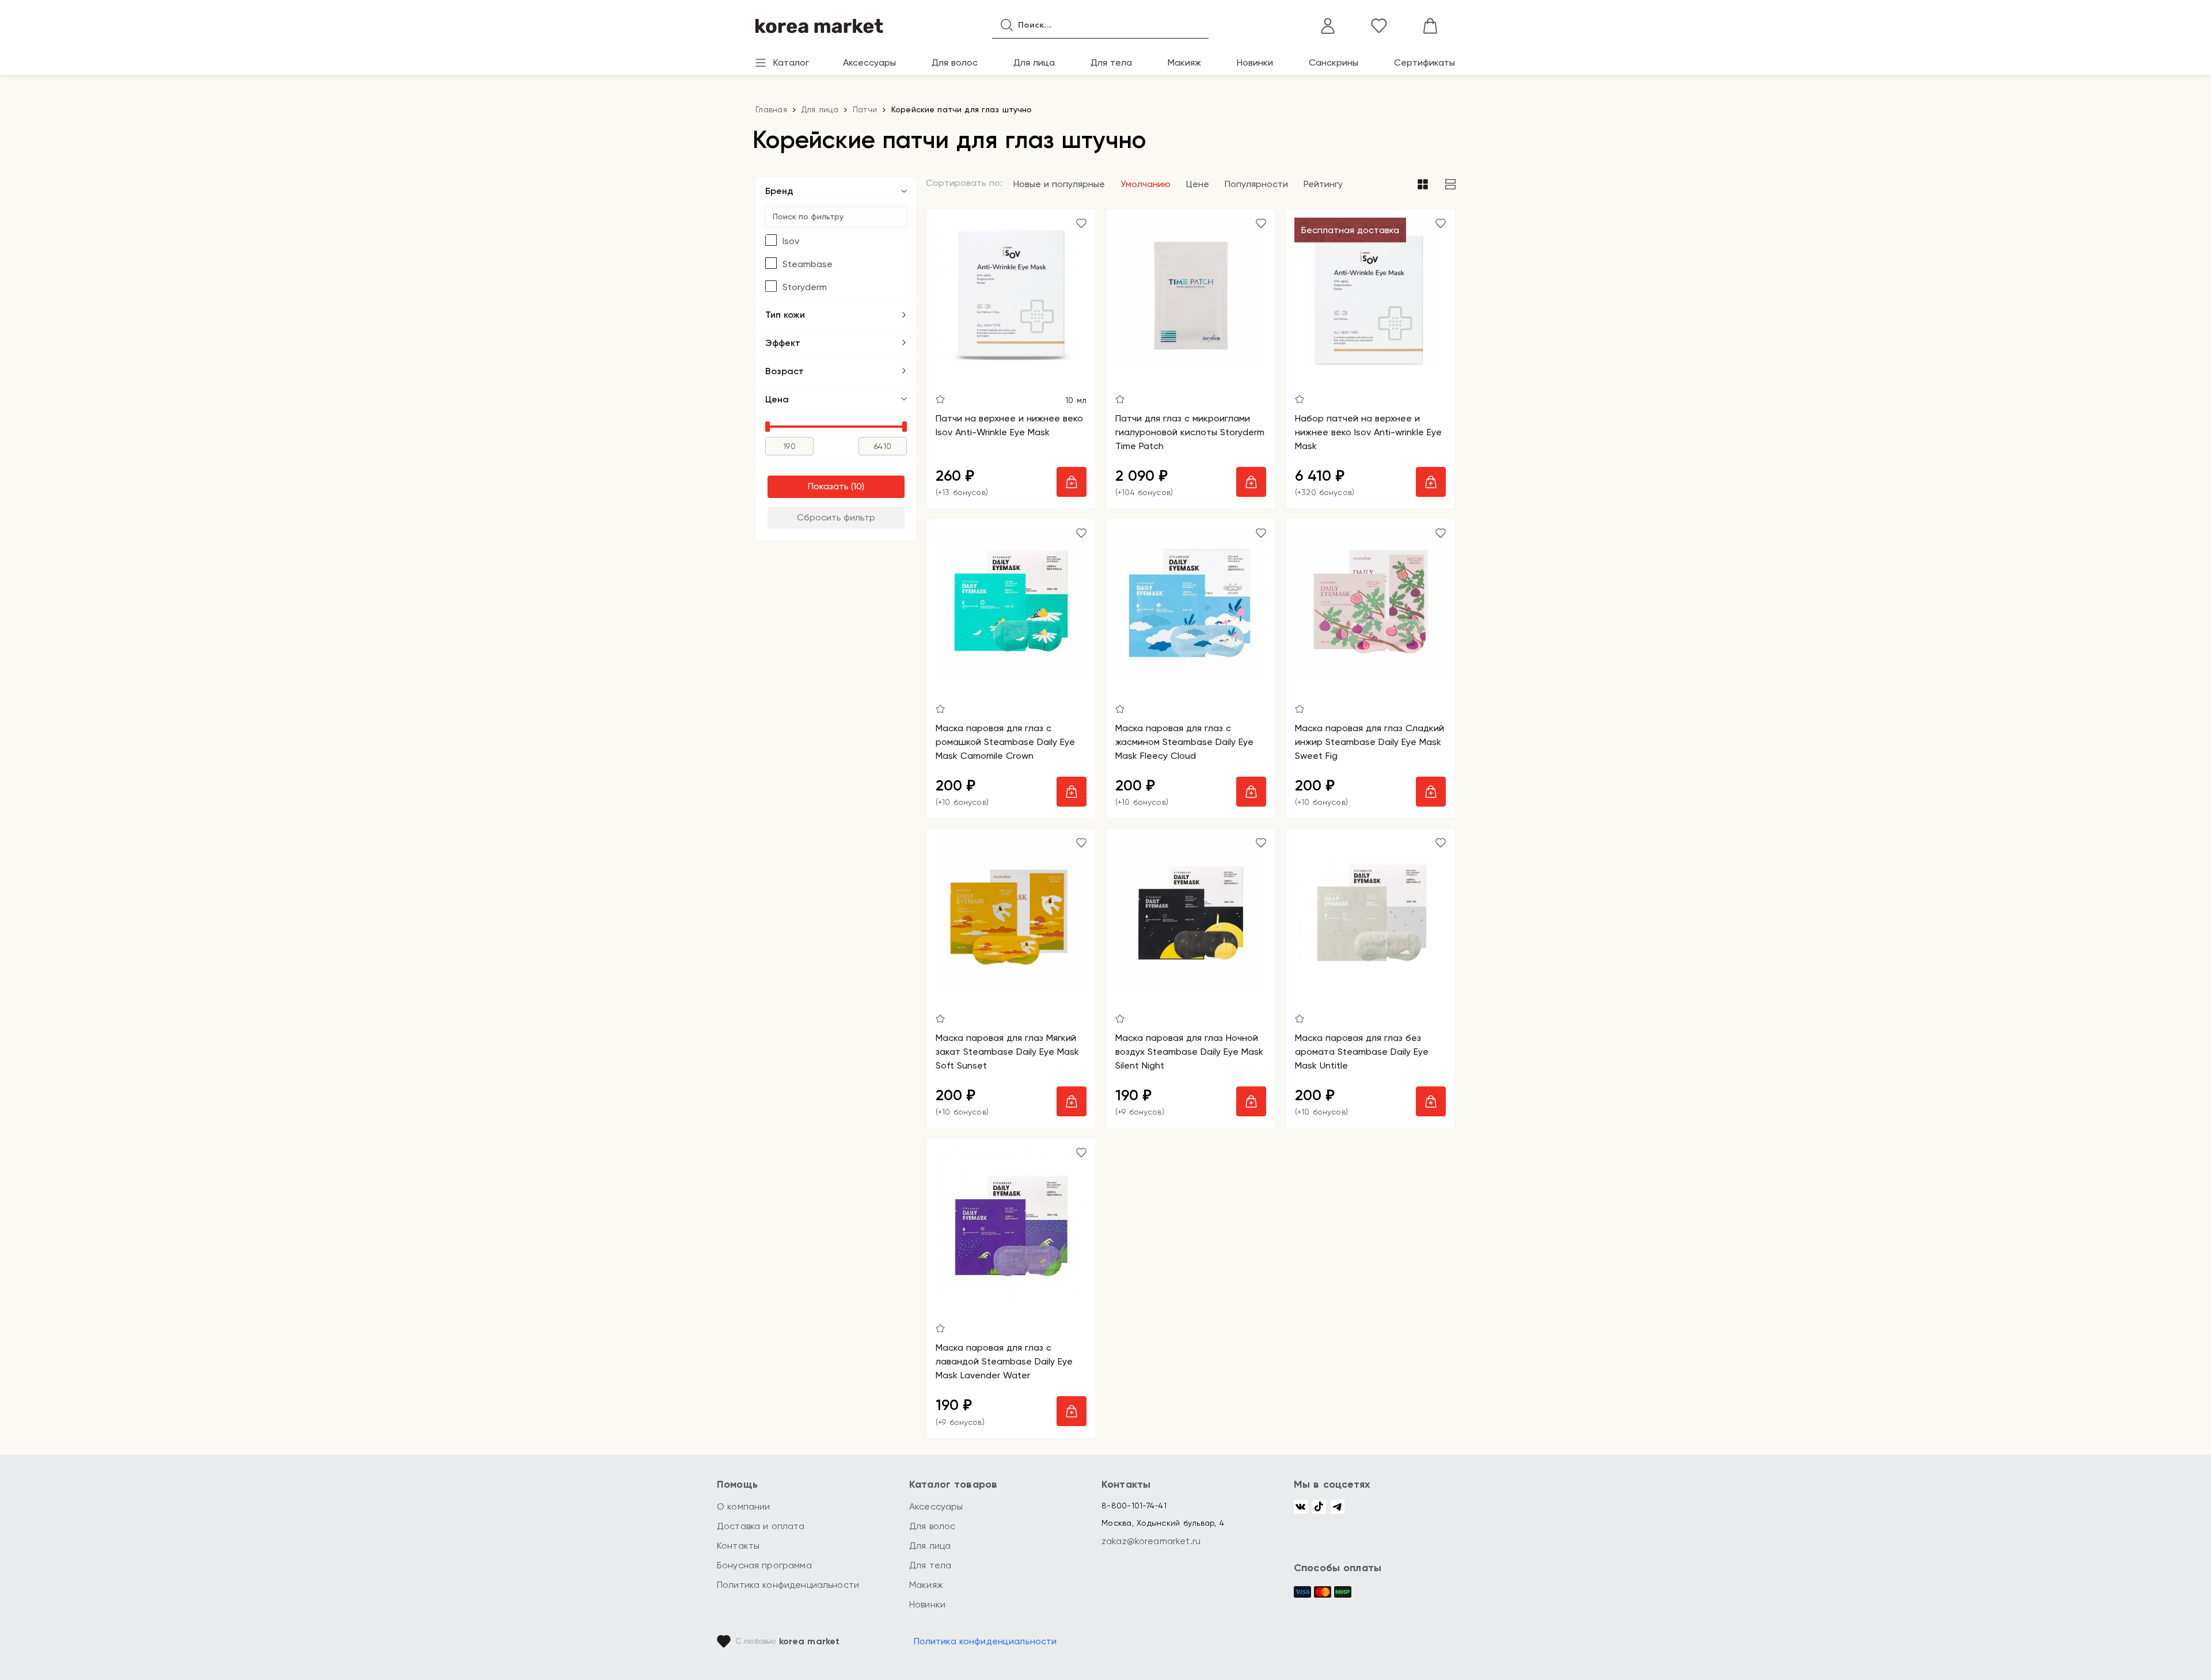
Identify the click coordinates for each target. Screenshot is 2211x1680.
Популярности (1256, 184)
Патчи (865, 109)
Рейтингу (1323, 184)
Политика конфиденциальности (788, 1585)
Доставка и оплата (761, 1526)
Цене (1198, 184)
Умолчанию (1146, 184)
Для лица (1034, 62)
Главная (771, 109)
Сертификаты (1424, 62)
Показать (828, 486)
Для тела (1111, 62)
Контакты (738, 1546)
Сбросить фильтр (836, 517)
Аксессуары (869, 62)
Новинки (1255, 62)
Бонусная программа (764, 1565)
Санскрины (1334, 62)
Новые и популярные (1059, 184)
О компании (744, 1506)
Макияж (1184, 62)
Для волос (955, 62)
